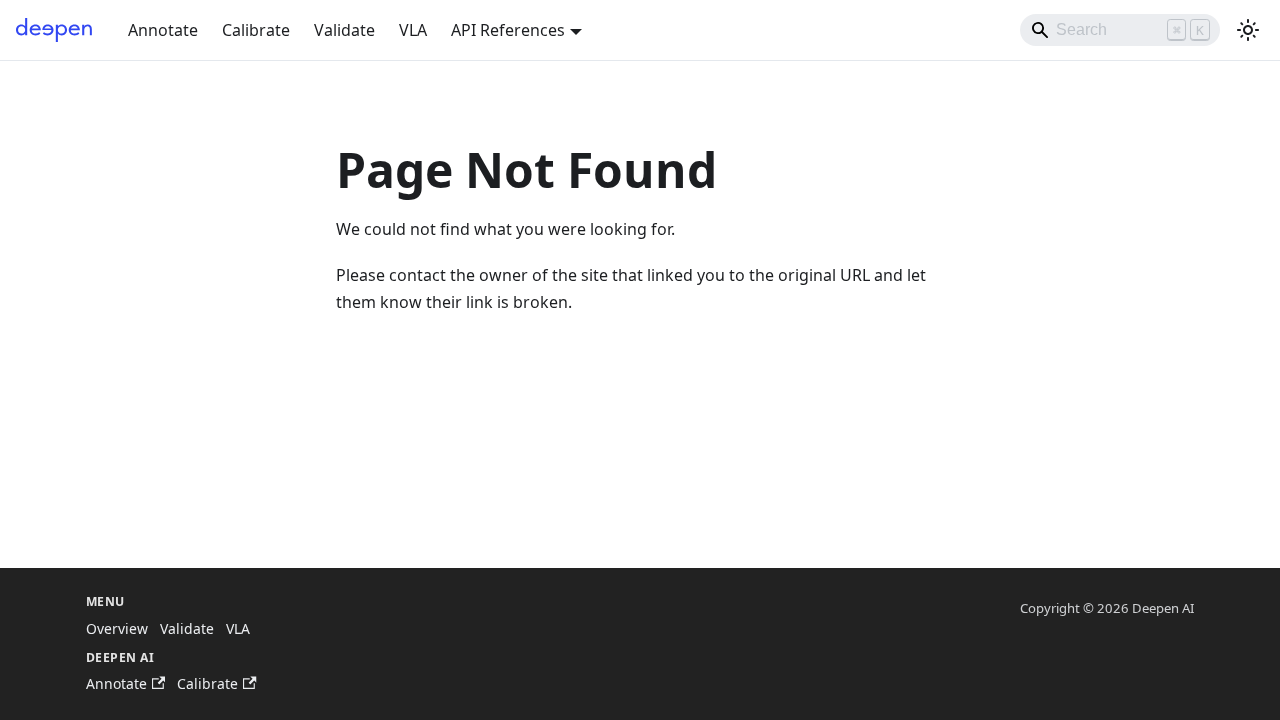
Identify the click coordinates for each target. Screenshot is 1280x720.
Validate (344, 30)
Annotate (163, 30)
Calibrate (256, 30)
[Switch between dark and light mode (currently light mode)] (1248, 30)
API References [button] (508, 30)
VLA (413, 30)
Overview (117, 628)
